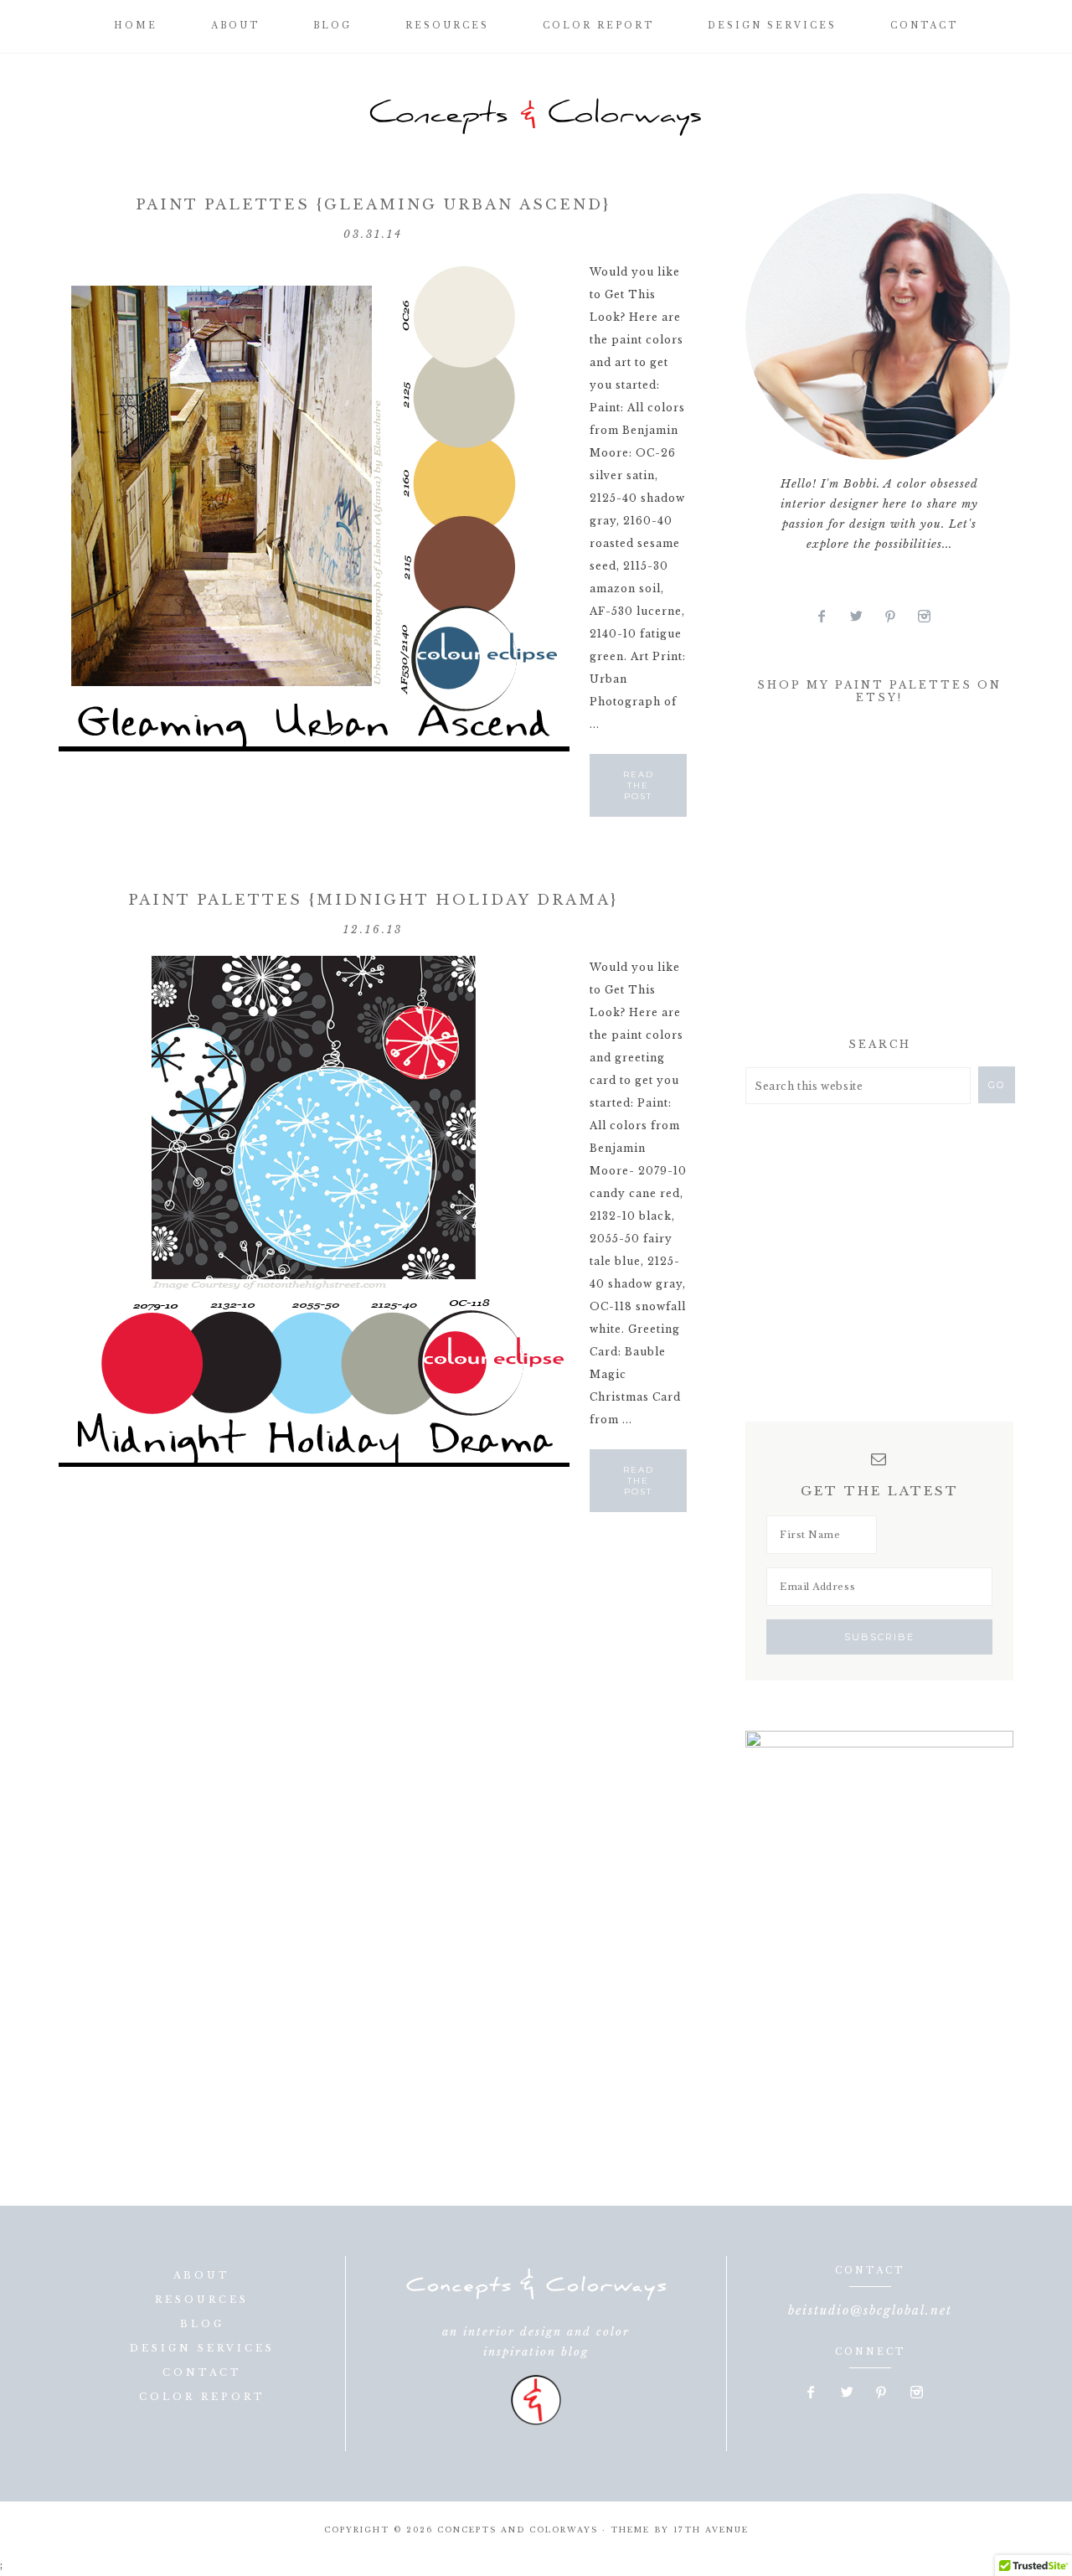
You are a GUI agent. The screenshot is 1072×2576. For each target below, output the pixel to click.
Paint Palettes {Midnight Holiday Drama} (373, 900)
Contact (202, 2372)
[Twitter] (863, 617)
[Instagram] (930, 617)
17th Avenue (711, 2530)
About (202, 2275)
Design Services (202, 2348)
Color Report (202, 2397)
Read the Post (639, 785)
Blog (202, 2324)
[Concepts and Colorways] (536, 117)
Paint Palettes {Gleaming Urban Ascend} (373, 205)
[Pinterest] (897, 617)
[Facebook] (829, 617)
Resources (202, 2300)
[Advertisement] (871, 875)
